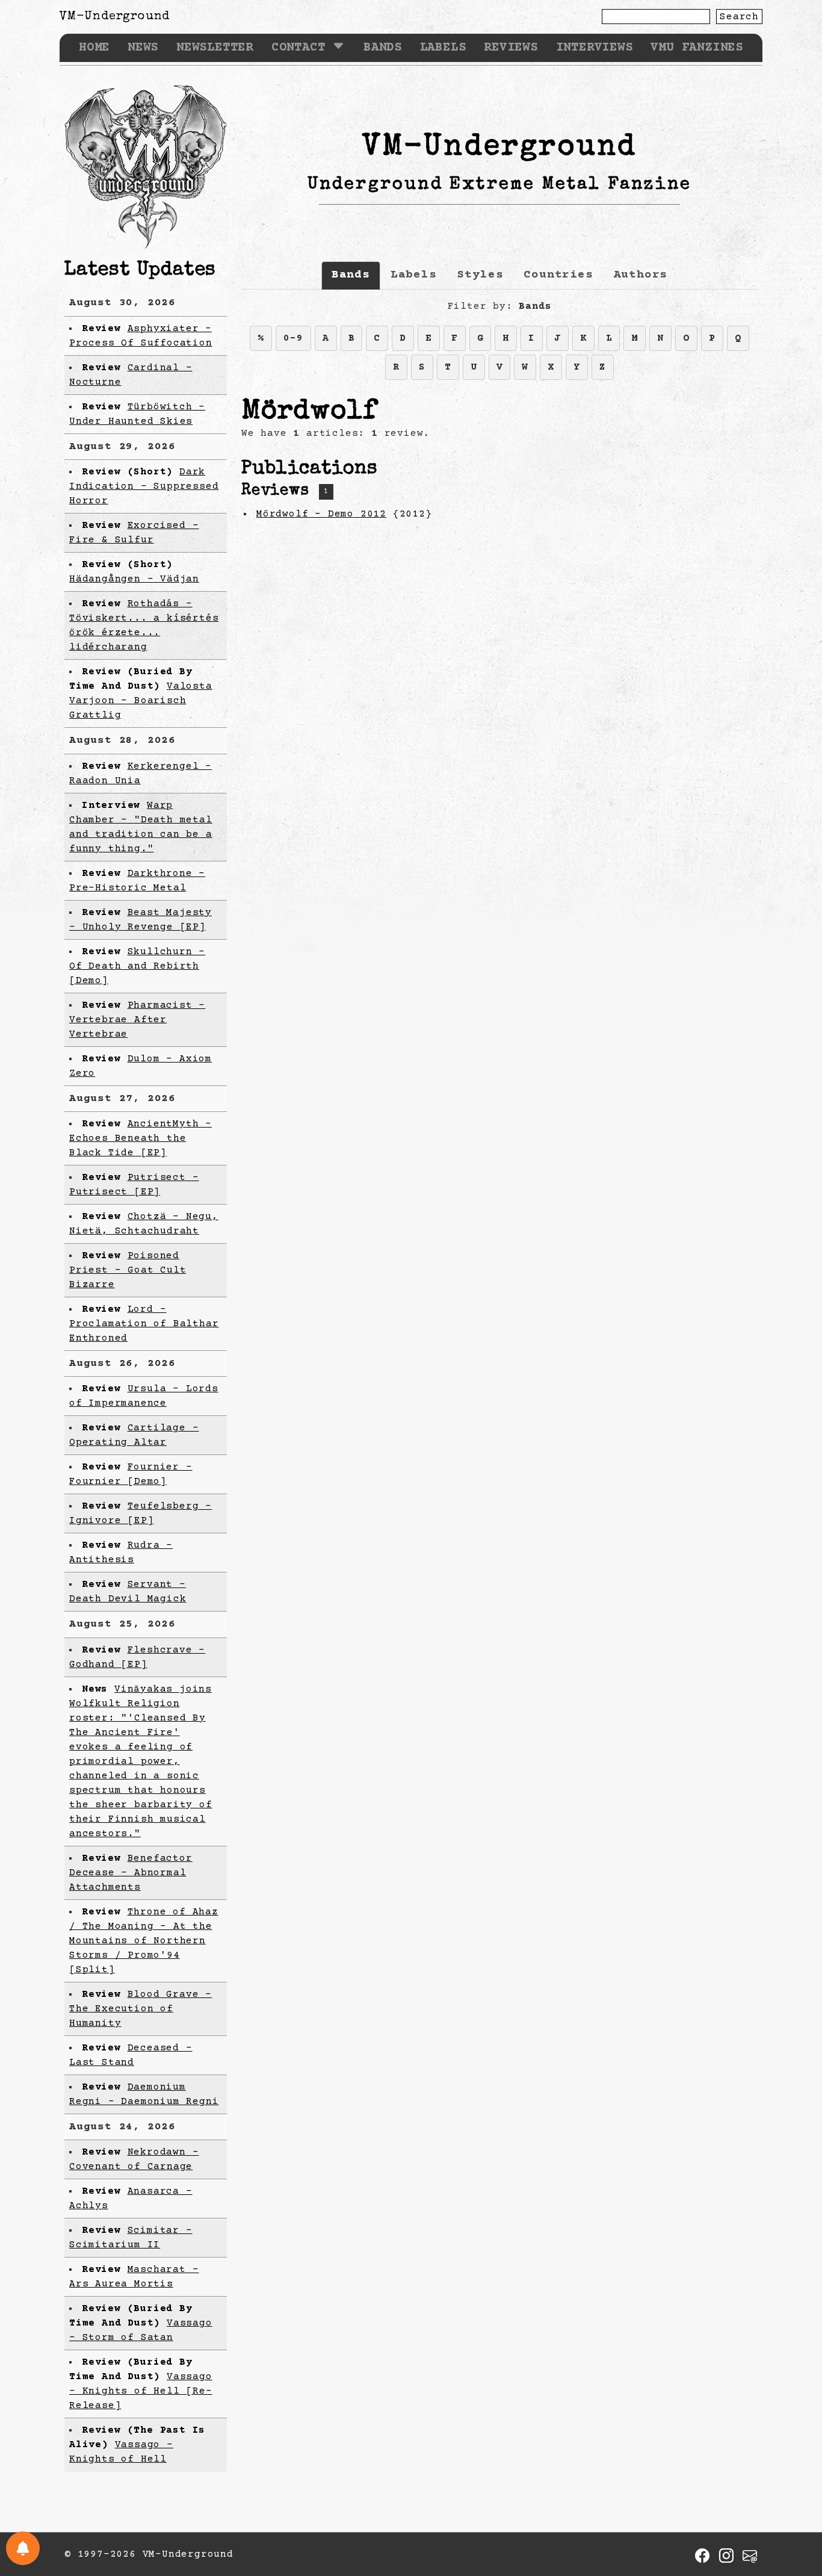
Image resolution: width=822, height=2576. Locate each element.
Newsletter (215, 48)
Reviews (511, 48)
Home (94, 48)
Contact (298, 48)
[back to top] (794, 2504)
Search (739, 17)
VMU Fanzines (697, 48)
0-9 (293, 338)
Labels (443, 48)
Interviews (595, 48)
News (143, 48)
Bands (383, 48)
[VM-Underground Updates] (23, 2548)
